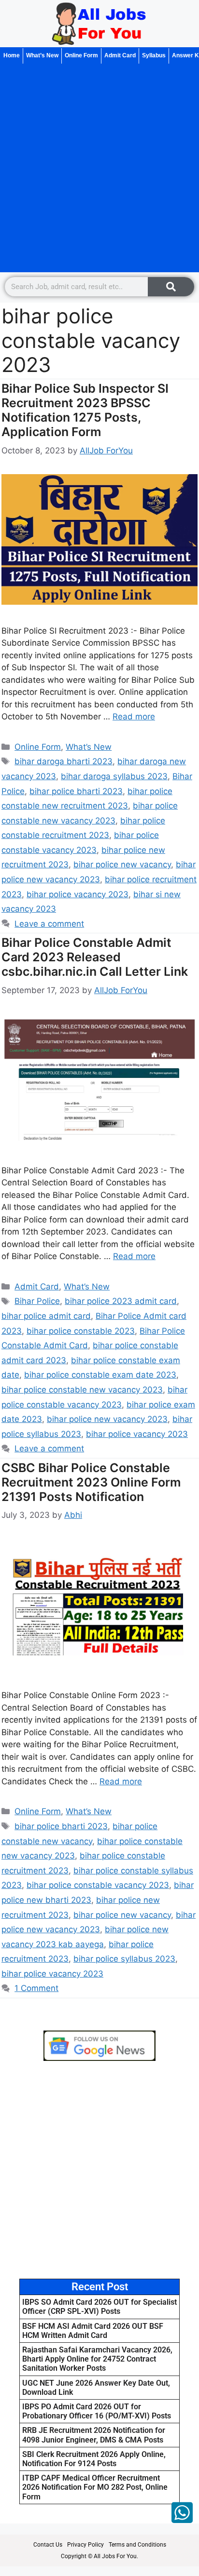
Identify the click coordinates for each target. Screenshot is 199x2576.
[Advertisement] (99, 168)
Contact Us (48, 2545)
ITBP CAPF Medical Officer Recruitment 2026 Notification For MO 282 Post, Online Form (95, 2487)
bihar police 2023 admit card (121, 1301)
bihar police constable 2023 (81, 1331)
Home (12, 55)
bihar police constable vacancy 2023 (98, 1885)
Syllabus (154, 55)
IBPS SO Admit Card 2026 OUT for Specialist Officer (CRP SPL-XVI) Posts (99, 2307)
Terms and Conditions (137, 2545)
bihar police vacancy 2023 (78, 894)
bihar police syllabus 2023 (124, 1959)
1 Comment (36, 1988)
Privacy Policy (85, 2545)
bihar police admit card (46, 1316)
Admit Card (120, 55)
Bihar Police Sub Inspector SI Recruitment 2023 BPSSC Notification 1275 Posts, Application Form (85, 410)
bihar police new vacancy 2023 (107, 1419)
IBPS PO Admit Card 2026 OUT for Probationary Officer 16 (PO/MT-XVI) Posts (97, 2411)
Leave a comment (49, 924)
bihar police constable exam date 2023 (100, 1375)
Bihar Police (37, 1301)
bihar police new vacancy (122, 864)
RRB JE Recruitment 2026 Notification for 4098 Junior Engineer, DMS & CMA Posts (94, 2435)
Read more (134, 717)
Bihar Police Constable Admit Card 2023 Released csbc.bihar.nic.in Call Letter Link (95, 957)
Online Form (81, 55)
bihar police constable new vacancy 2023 (82, 1390)
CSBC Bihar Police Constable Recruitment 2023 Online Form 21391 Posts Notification (91, 1482)
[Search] (171, 287)
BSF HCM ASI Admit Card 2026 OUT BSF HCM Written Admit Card (93, 2331)
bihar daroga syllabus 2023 (114, 776)
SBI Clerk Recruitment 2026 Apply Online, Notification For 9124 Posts (94, 2459)
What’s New (42, 55)
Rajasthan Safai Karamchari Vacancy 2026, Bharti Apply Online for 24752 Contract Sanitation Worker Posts (97, 2359)
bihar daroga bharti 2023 (64, 761)
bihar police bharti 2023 (76, 791)
